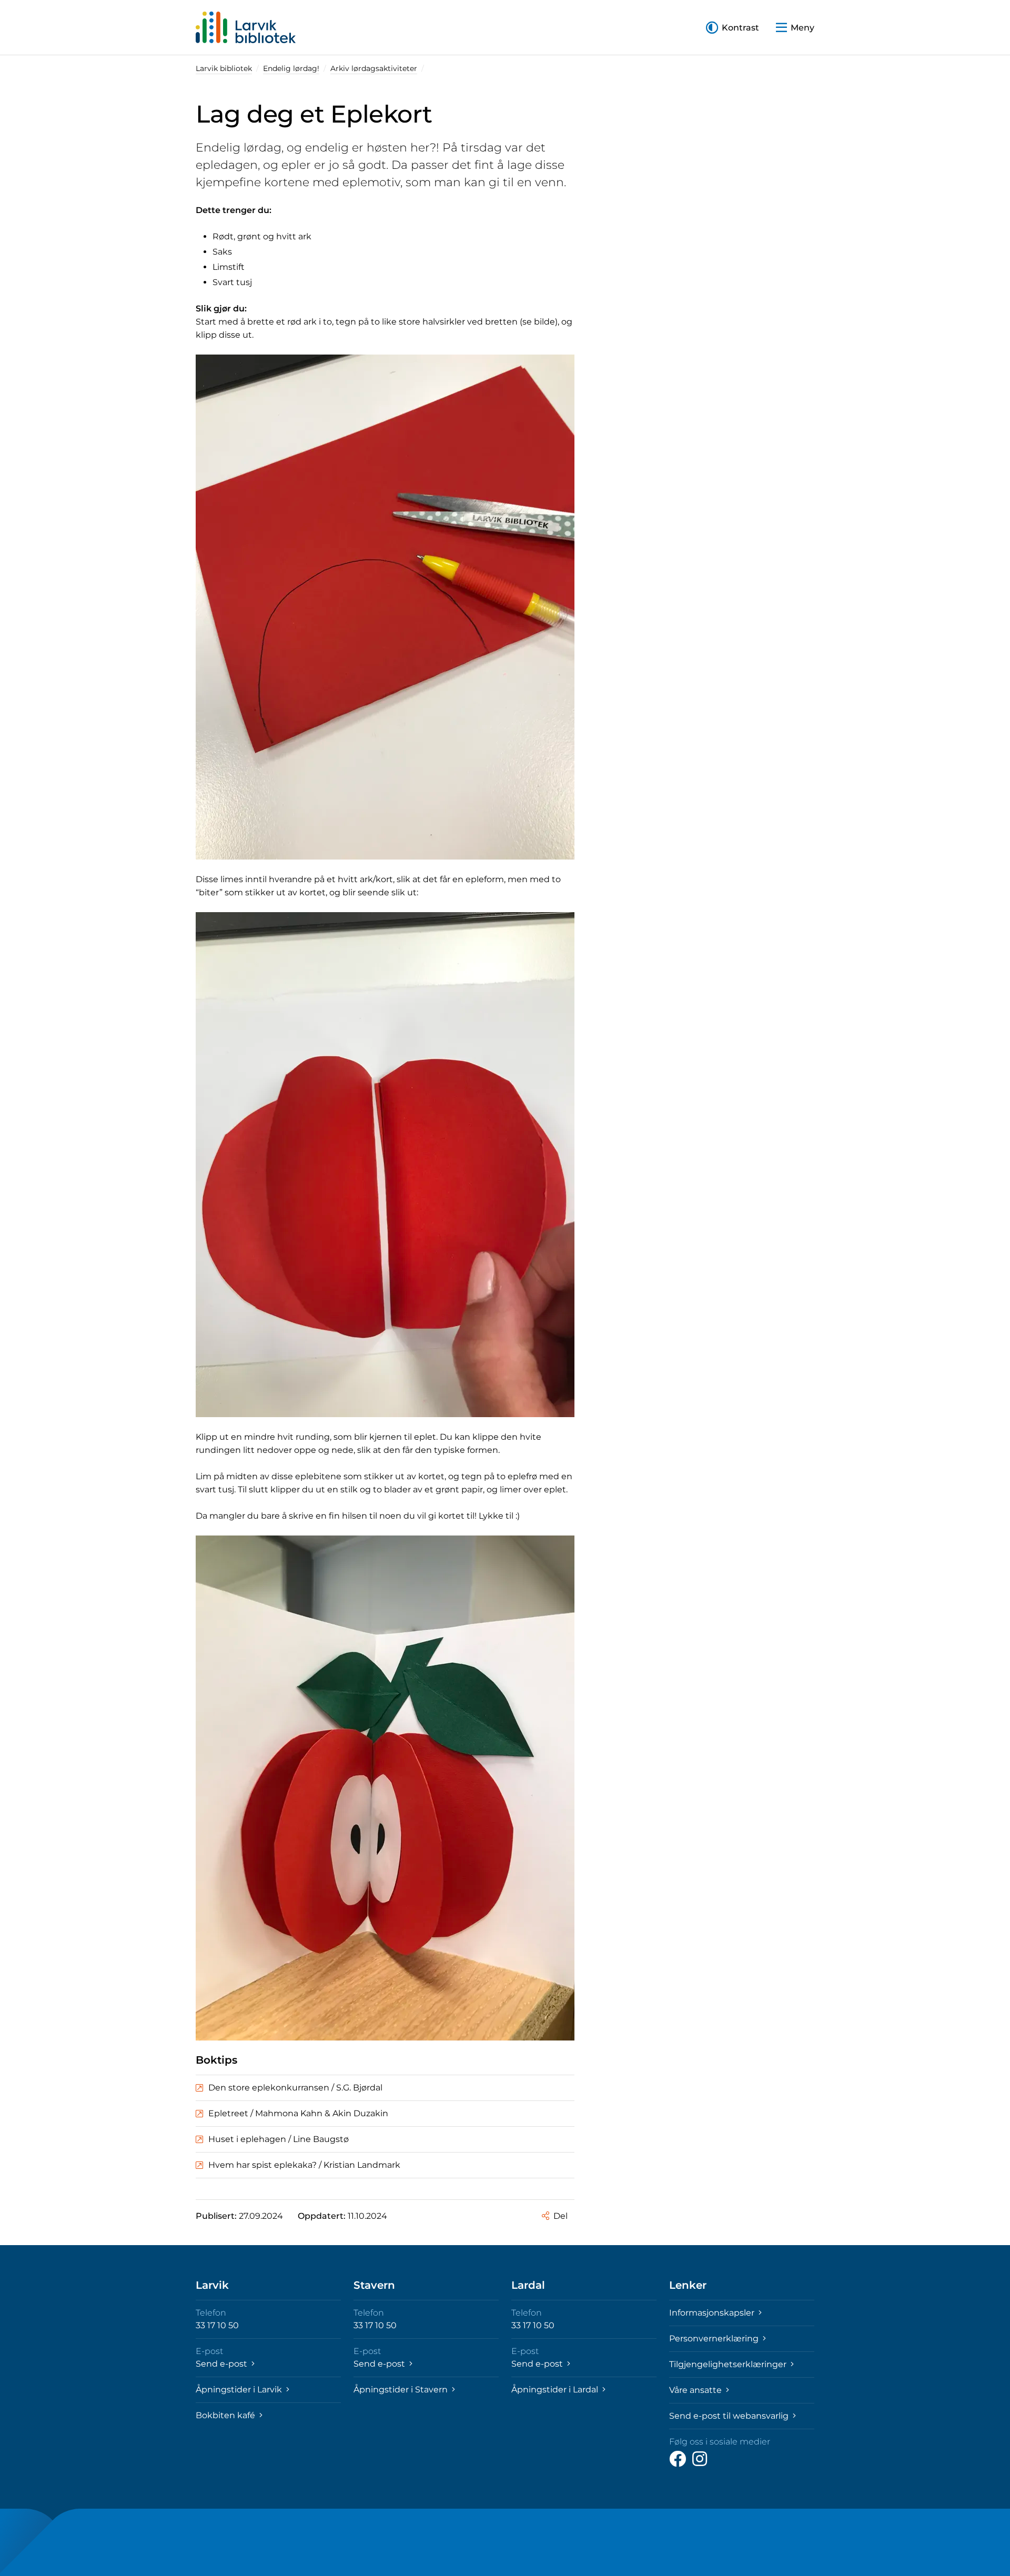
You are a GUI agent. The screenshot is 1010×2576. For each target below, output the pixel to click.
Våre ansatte (696, 2390)
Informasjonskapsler (713, 2313)
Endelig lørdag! (291, 68)
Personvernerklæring (715, 2338)
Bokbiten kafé (226, 2415)
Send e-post (223, 2364)
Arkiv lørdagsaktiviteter (374, 68)
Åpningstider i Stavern (402, 2390)
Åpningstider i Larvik (240, 2390)
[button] (733, 28)
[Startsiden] (246, 27)
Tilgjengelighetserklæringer (729, 2364)
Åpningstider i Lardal (556, 2390)
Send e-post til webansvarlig (730, 2416)
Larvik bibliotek (224, 68)
